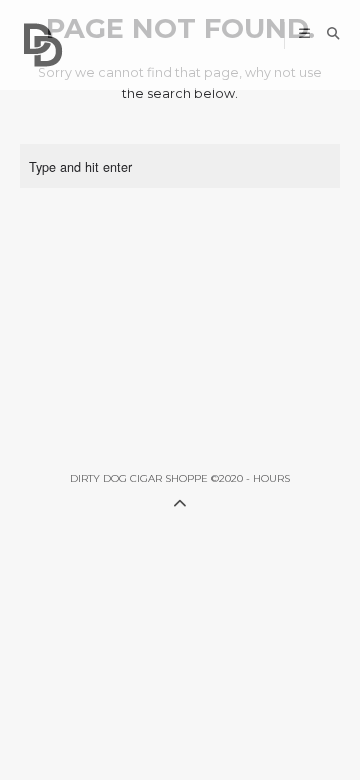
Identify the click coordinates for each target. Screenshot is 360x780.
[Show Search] (328, 33)
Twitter (184, 35)
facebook (213, 35)
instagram (276, 35)
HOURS (271, 478)
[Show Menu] (299, 33)
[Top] (180, 501)
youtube (245, 35)
